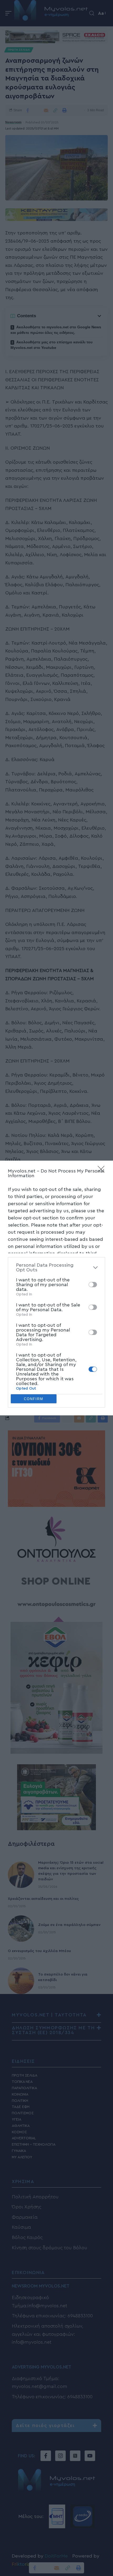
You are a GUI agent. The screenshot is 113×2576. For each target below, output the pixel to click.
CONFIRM (34, 1399)
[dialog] (56, 1288)
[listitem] (56, 1267)
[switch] (93, 1285)
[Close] (103, 1171)
